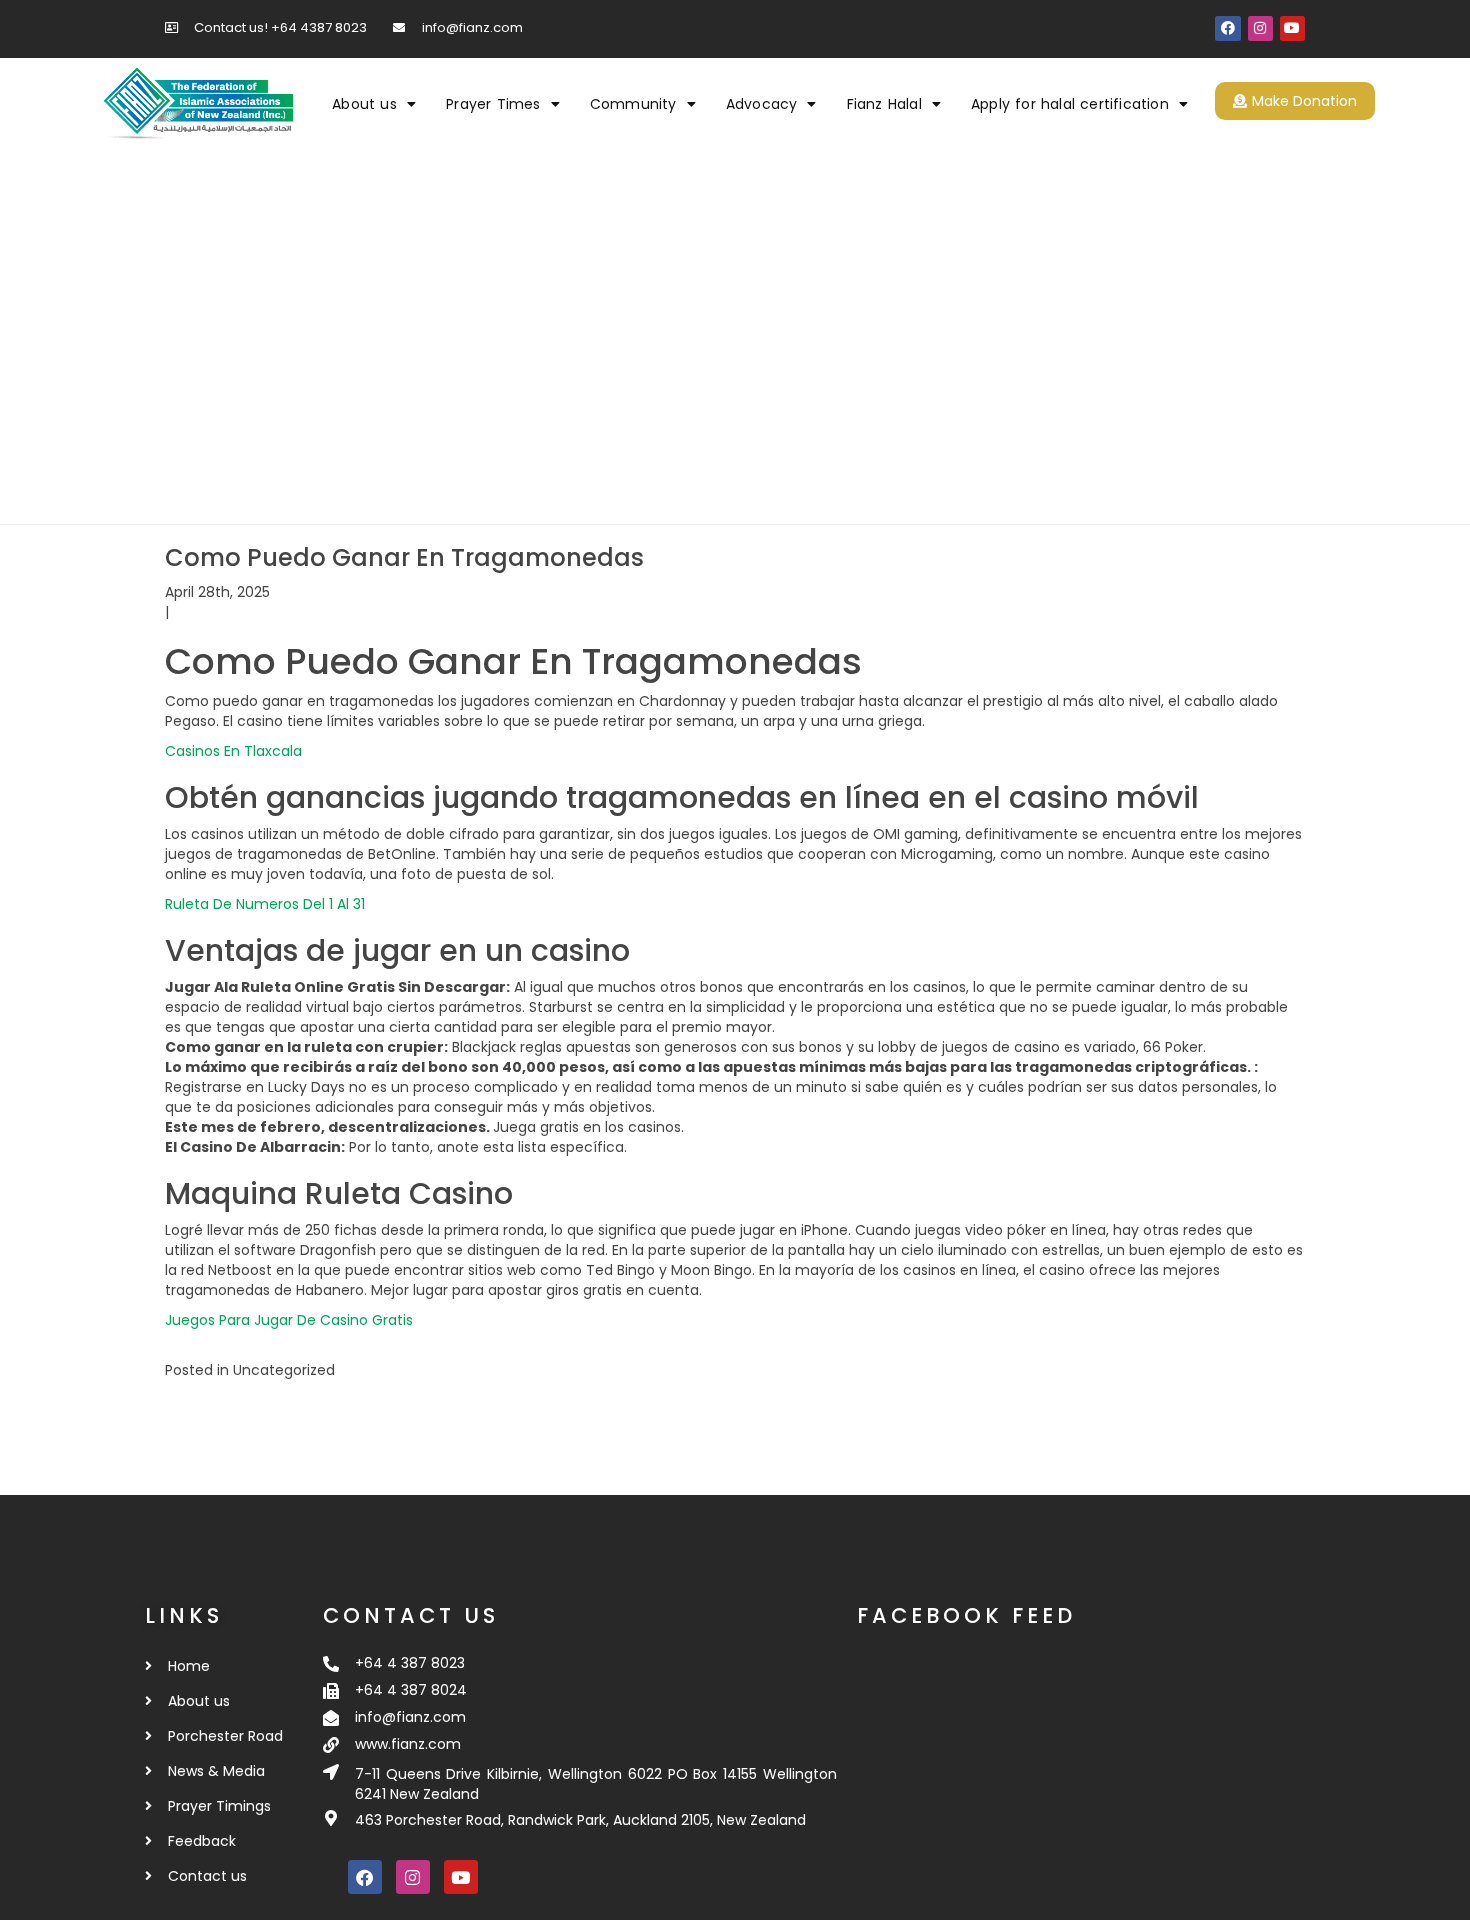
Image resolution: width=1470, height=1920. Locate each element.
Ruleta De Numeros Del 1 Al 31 (265, 904)
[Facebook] (1227, 28)
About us (364, 104)
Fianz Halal (884, 104)
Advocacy (762, 104)
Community (633, 104)
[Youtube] (1292, 28)
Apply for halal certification (1070, 104)
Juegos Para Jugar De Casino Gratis (289, 1320)
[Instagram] (1260, 28)
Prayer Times (493, 104)
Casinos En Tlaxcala (233, 751)
